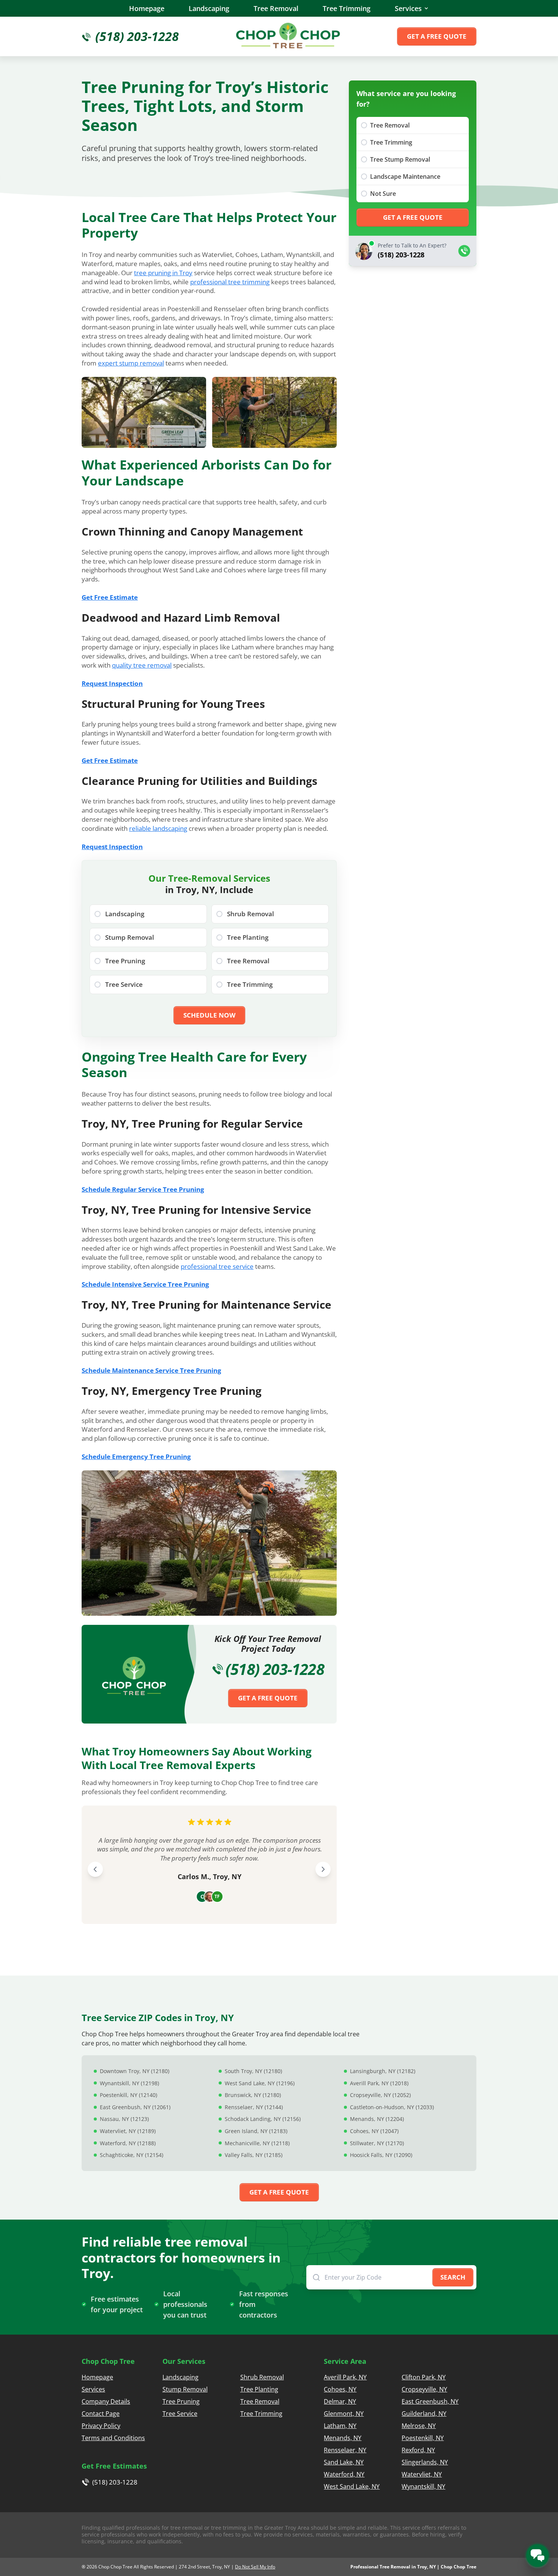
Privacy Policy (101, 2426)
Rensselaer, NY (345, 2450)
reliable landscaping (158, 828)
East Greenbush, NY (430, 2401)
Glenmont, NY (344, 2414)
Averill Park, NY (345, 2377)
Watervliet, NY (422, 2474)
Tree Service (180, 2414)
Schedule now (209, 1015)
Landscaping (209, 8)
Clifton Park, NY (424, 2377)
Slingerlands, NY (425, 2462)
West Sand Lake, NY (352, 2486)
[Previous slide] (95, 1869)
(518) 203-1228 (275, 1669)
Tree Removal (276, 8)
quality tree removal (142, 665)
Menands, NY (343, 2438)
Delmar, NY (340, 2401)
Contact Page (101, 2414)
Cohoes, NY (340, 2389)
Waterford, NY (344, 2474)
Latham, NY (340, 2426)
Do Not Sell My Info (255, 2567)
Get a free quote (437, 36)
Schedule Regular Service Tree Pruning (143, 1189)
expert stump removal (131, 363)
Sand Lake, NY (344, 2462)
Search (453, 2277)
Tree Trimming (347, 8)
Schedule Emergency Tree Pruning (136, 1457)
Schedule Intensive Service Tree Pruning (145, 1284)
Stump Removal (185, 2389)
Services (408, 8)
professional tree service (217, 1266)
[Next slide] (323, 1869)
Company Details (106, 2401)
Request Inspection (112, 683)
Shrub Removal (262, 2377)
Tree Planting (259, 2389)
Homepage (147, 8)
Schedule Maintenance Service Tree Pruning (151, 1370)
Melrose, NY (419, 2426)
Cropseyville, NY (424, 2389)
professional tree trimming (230, 282)
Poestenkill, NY (423, 2438)
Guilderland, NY (424, 2414)
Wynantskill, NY (423, 2486)
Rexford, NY (418, 2450)
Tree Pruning (181, 2401)
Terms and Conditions (113, 2438)
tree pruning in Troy (163, 273)
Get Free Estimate (110, 597)
